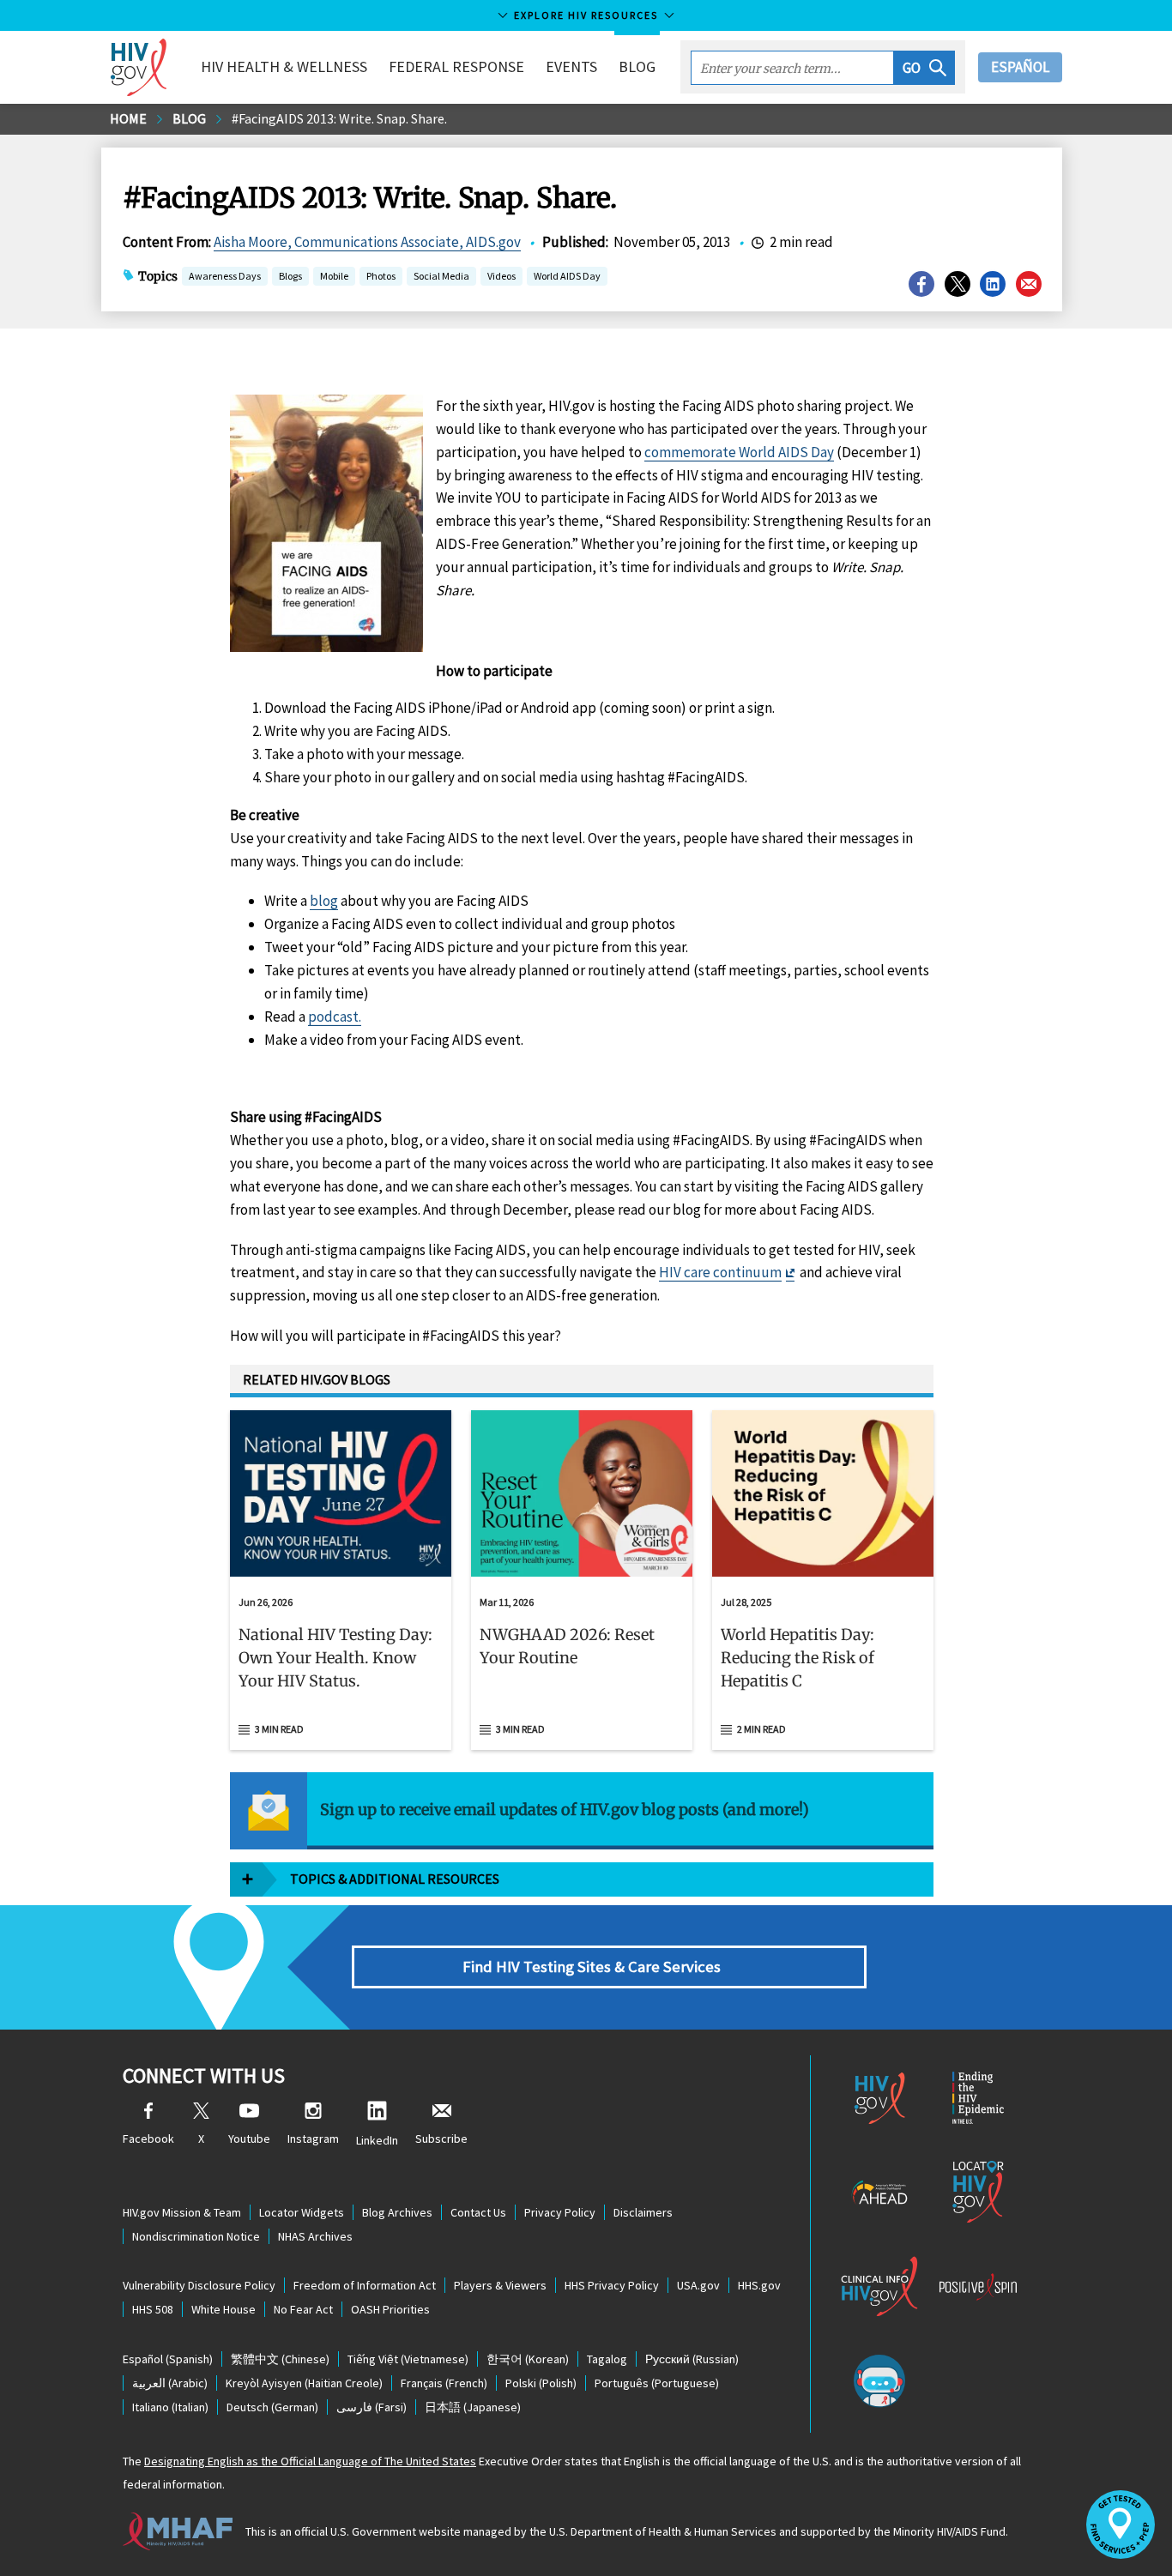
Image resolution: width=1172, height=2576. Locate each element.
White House (224, 2309)
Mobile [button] (334, 276)
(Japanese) (473, 2407)
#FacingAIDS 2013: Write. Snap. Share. (339, 118)
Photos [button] (381, 276)
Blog (637, 66)
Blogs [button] (290, 276)
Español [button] (1020, 67)
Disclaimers (643, 2212)
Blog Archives (397, 2212)
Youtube (249, 2139)
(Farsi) (372, 2407)
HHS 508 (153, 2309)
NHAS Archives (315, 2236)
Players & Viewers (500, 2285)
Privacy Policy (560, 2212)
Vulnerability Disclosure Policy (199, 2285)
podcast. (335, 1017)
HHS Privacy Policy (612, 2285)
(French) (444, 2383)
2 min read (761, 1729)
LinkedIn (377, 2140)
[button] (924, 68)
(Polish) (541, 2383)
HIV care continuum (720, 1272)
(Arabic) (170, 2383)
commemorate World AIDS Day (739, 452)
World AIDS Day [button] (567, 276)
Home (128, 118)
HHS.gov (759, 2285)
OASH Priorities (390, 2309)
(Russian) (692, 2359)
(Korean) (528, 2359)
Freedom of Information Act (365, 2285)
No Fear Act (303, 2309)
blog (324, 901)
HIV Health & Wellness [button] (284, 66)
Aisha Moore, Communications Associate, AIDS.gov (367, 242)
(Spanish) (168, 2359)
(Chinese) (280, 2359)
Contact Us (478, 2212)
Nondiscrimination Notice (196, 2236)
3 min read (279, 1729)
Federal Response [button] (456, 66)
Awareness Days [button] (225, 276)
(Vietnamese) (408, 2359)
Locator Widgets (302, 2212)
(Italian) (170, 2407)
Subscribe (441, 2139)
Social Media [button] (441, 276)
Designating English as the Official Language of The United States (310, 2461)
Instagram (313, 2139)
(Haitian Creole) (304, 2383)
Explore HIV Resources (586, 15)
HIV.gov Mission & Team (182, 2212)
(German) (272, 2407)
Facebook (148, 2139)
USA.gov (698, 2285)
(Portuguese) (657, 2383)
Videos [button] (501, 276)
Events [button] (571, 66)
